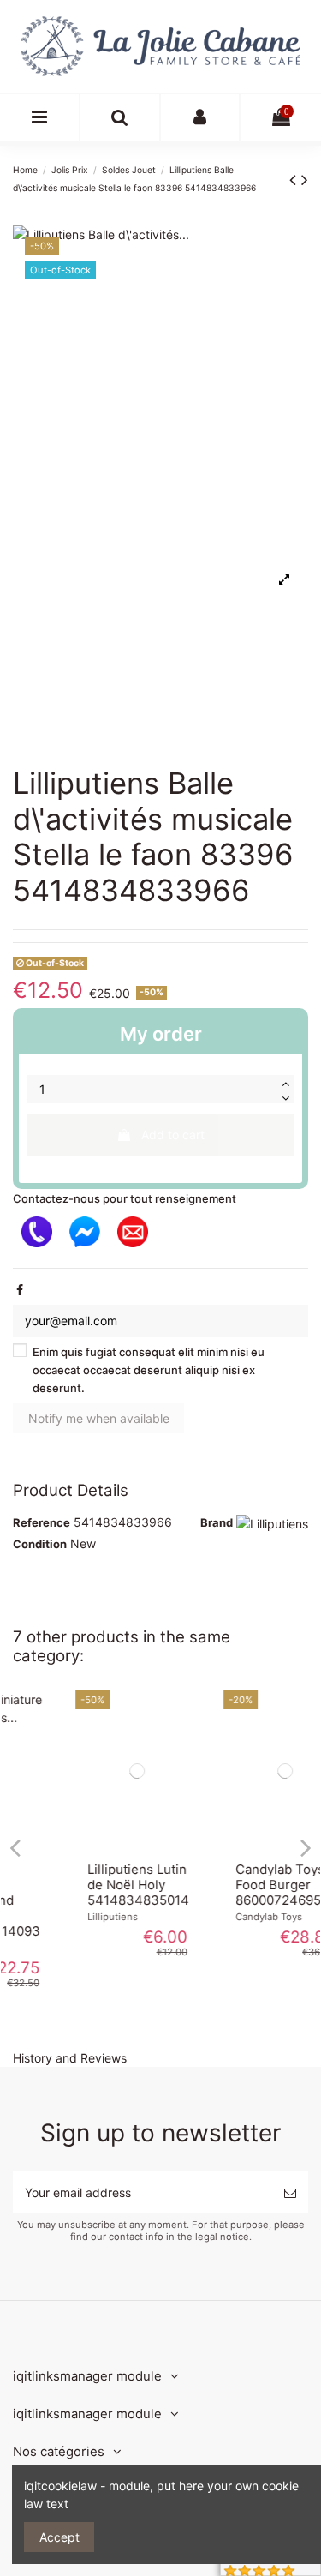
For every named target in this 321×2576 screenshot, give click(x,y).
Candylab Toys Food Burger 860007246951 (231, 1885)
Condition (40, 1544)
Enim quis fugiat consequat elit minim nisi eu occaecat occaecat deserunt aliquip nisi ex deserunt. (149, 1370)
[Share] (20, 1290)
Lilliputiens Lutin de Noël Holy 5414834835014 (88, 1885)
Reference (42, 1522)
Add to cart (173, 1135)
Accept (59, 2537)
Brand (217, 1522)
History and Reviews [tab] (70, 2058)
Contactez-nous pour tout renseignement (125, 1198)
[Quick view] (86, 1845)
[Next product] (305, 180)
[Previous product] (295, 180)
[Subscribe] (290, 2192)
